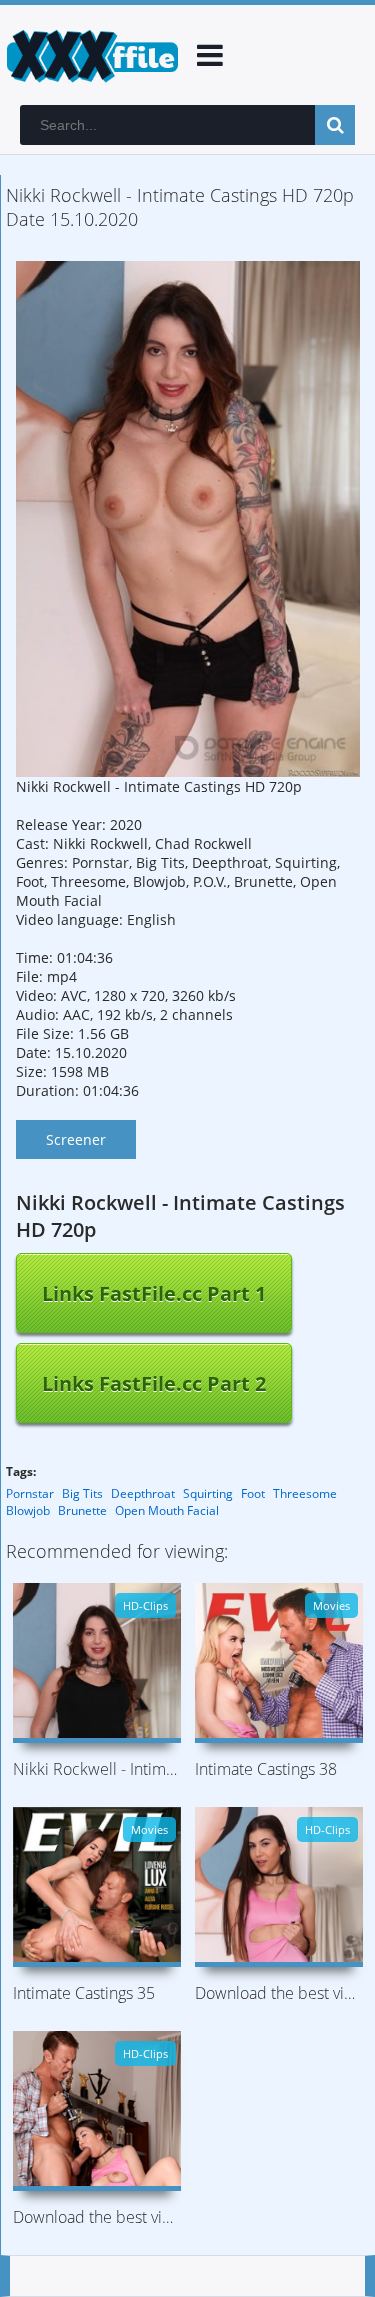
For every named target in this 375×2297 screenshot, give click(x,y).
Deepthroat (143, 1493)
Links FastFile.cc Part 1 (154, 1293)
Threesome (305, 1493)
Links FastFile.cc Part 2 (154, 1383)
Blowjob (28, 1510)
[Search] (335, 125)
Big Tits (82, 1493)
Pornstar (30, 1493)
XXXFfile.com (90, 55)
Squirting (208, 1493)
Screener (76, 1139)
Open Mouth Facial (167, 1510)
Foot (253, 1493)
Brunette (82, 1510)
